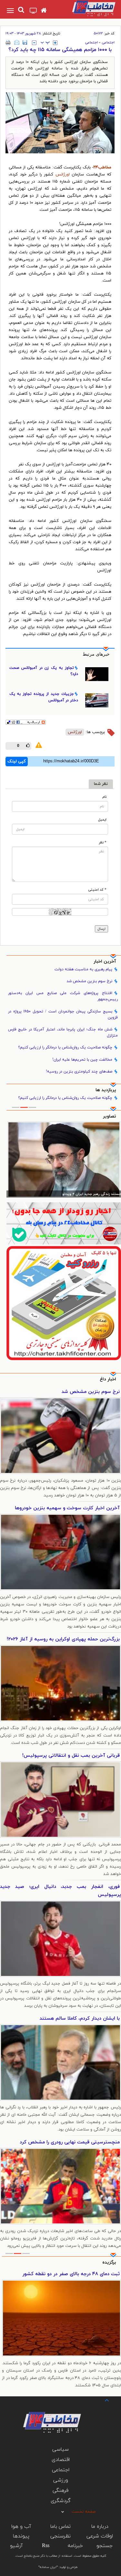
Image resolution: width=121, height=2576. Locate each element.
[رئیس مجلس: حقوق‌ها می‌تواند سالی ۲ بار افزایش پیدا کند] (64, 1159)
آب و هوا (21, 2527)
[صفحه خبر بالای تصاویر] (64, 1303)
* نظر (103, 843)
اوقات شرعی (100, 2536)
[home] (44, 11)
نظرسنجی (60, 2536)
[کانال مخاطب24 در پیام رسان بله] (64, 1223)
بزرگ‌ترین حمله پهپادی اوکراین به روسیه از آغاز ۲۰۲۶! (63, 1639)
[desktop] (33, 11)
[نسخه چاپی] (8, 42)
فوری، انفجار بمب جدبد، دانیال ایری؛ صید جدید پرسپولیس (60, 1891)
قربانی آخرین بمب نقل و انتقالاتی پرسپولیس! (71, 1756)
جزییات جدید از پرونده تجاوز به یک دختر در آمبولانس (44, 697)
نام (104, 797)
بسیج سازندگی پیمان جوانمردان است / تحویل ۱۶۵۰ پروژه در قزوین (63, 1014)
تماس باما (60, 2527)
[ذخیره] (25, 42)
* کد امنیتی (97, 890)
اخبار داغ (108, 1379)
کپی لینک (17, 761)
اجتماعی (108, 42)
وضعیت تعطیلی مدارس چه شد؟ (86, 2274)
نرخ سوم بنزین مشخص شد (89, 981)
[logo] (88, 8)
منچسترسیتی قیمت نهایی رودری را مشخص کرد (70, 2142)
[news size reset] (45, 43)
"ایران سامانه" (48, 2567)
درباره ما (100, 2527)
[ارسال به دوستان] (17, 42)
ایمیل (102, 820)
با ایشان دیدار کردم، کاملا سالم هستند (80, 2019)
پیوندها (21, 2536)
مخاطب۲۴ (102, 167)
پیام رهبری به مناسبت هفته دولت (83, 969)
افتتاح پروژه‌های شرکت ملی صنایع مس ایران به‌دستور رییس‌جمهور (63, 996)
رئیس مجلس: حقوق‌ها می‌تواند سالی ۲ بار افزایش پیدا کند (75, 1194)
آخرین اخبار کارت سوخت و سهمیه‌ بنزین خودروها (67, 1508)
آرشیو (16, 2546)
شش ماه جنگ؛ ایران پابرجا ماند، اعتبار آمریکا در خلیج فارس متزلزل (63, 1032)
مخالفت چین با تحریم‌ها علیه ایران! (82, 1060)
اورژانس (63, 175)
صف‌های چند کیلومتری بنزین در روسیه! (79, 1072)
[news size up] (55, 43)
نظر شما (101, 784)
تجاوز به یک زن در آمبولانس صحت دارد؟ (44, 671)
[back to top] (101, 2400)
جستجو (105, 2546)
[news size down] (34, 43)
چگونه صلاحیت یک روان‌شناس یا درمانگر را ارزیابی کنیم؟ (65, 1047)
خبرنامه (75, 2546)
